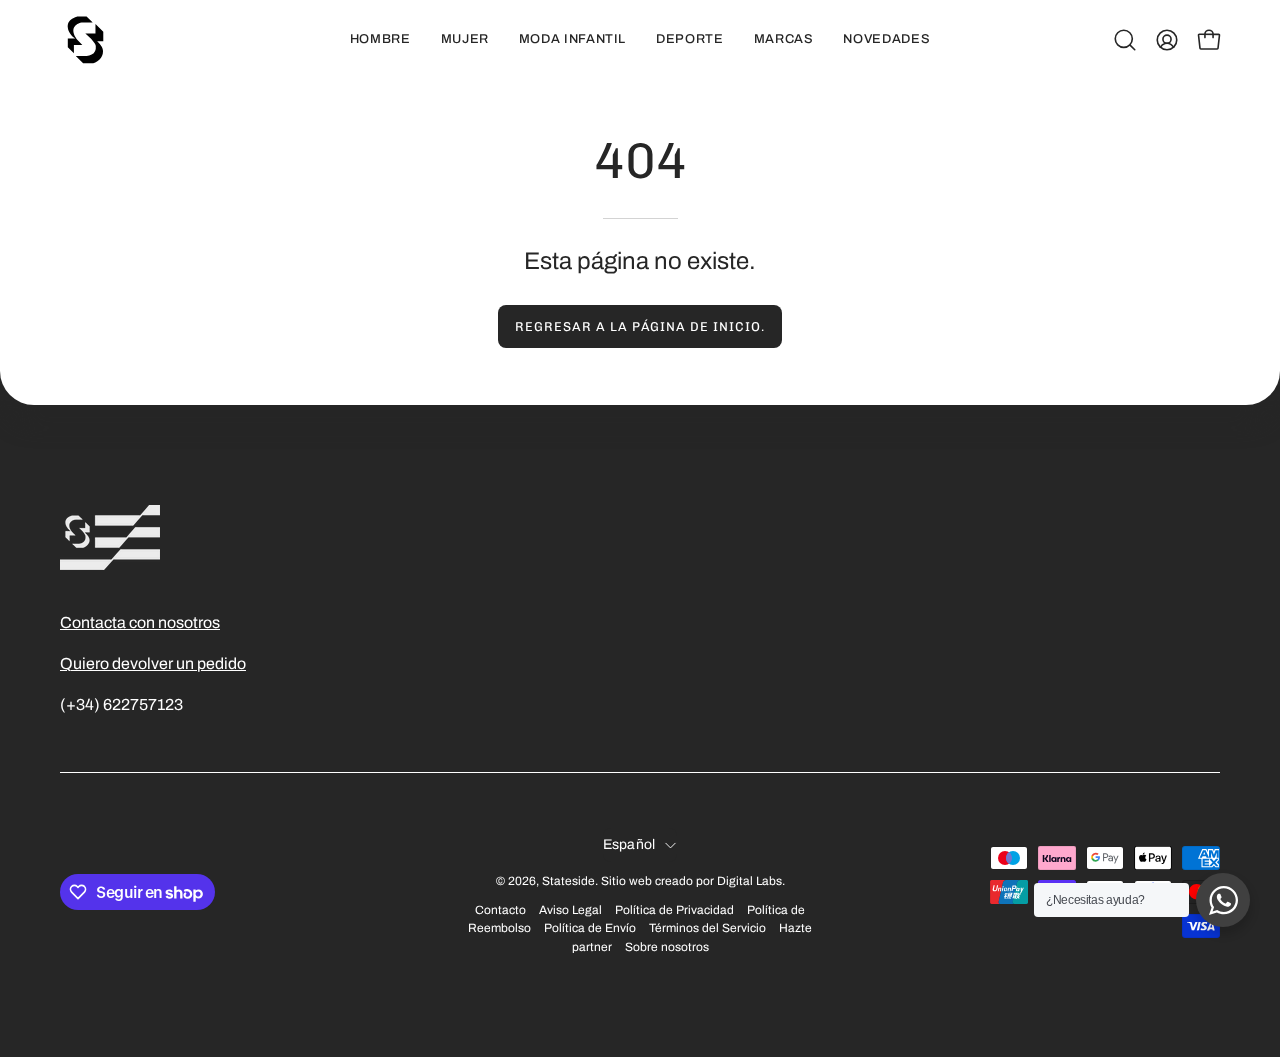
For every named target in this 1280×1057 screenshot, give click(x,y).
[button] (1125, 40)
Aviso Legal (570, 910)
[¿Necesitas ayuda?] (1223, 900)
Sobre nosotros (667, 947)
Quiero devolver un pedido (153, 663)
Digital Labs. (751, 881)
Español (629, 844)
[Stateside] (85, 40)
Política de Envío (590, 928)
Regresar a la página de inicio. (640, 326)
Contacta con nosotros (140, 622)
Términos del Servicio (707, 928)
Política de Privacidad (674, 910)
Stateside (568, 881)
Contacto (500, 910)
